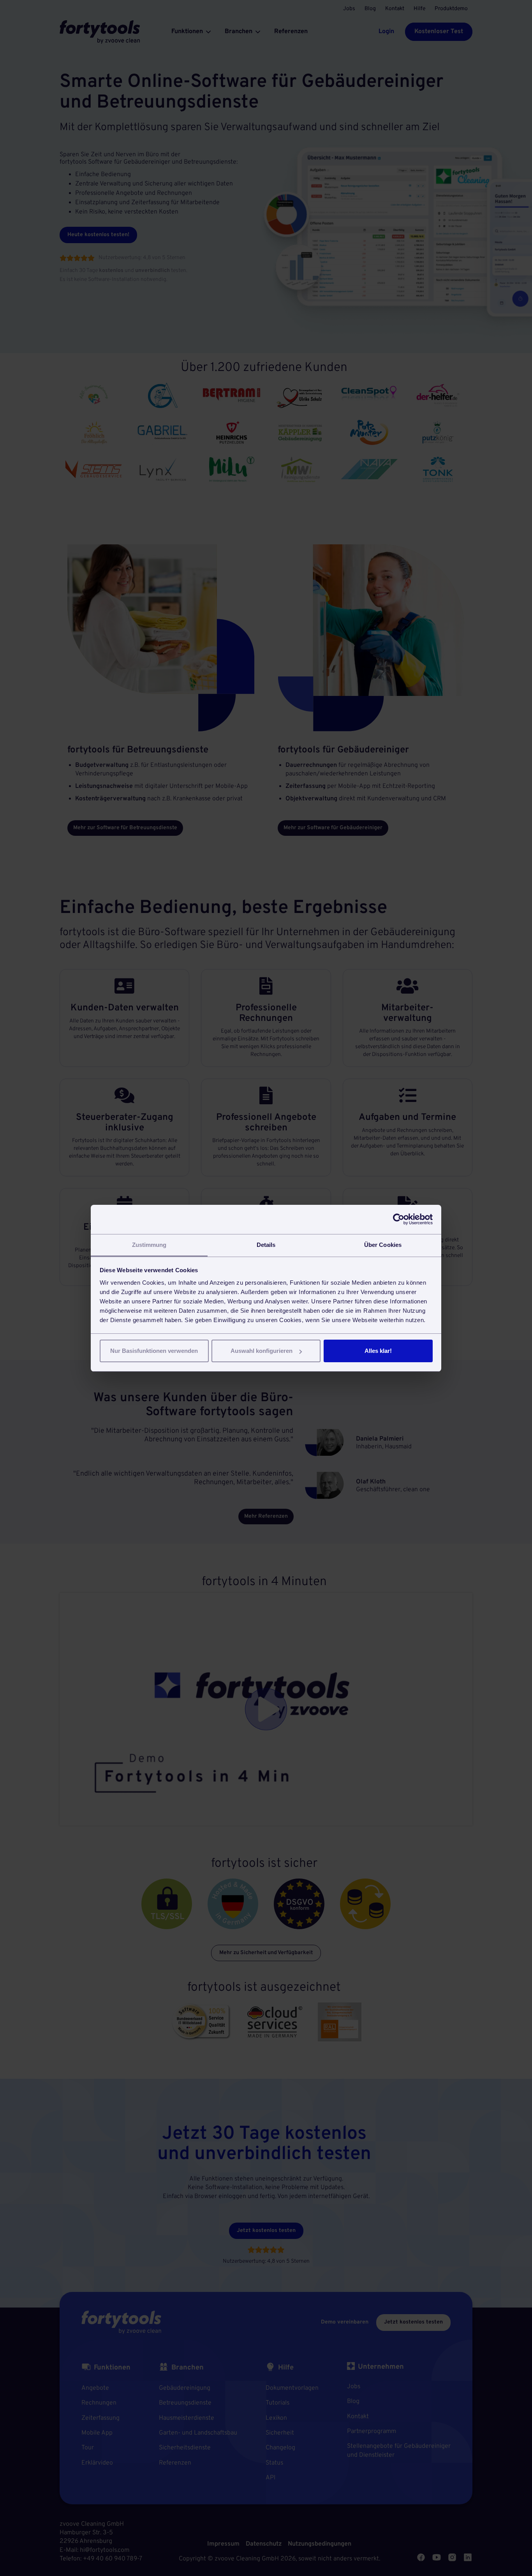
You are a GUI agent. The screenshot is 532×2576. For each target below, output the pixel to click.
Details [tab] (266, 1245)
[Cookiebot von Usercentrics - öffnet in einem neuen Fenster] (399, 1219)
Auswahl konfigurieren (262, 1351)
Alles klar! (378, 1351)
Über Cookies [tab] (383, 1245)
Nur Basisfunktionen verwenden (154, 1351)
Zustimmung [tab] (149, 1245)
